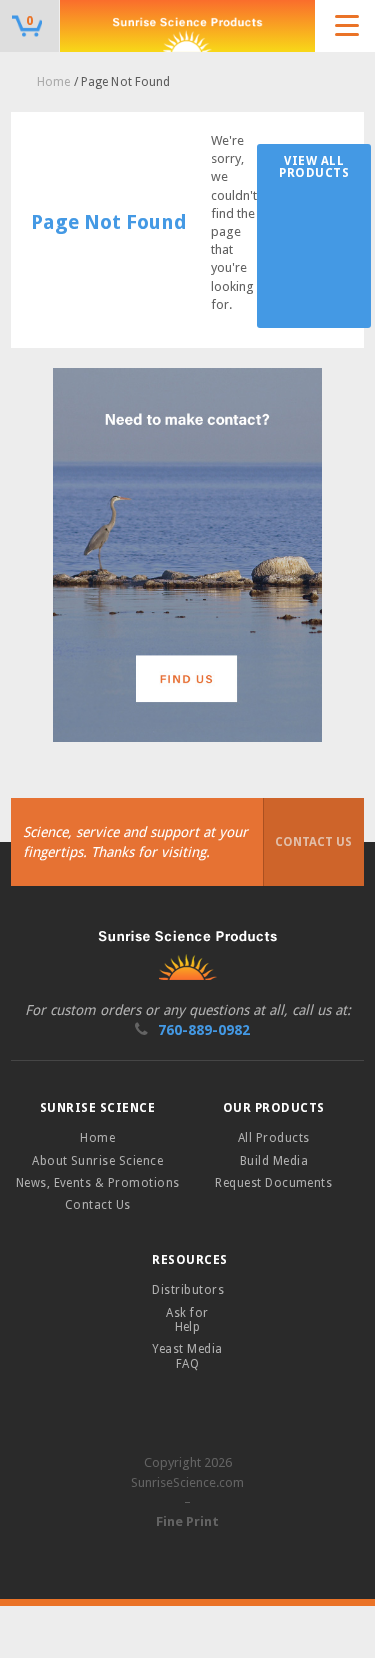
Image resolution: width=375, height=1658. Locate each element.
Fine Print (187, 1521)
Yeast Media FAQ (187, 1356)
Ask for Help (187, 1320)
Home (53, 82)
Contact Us (313, 842)
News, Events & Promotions (98, 1183)
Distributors (188, 1290)
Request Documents (273, 1183)
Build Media (274, 1161)
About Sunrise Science (97, 1161)
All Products (274, 1138)
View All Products (314, 167)
